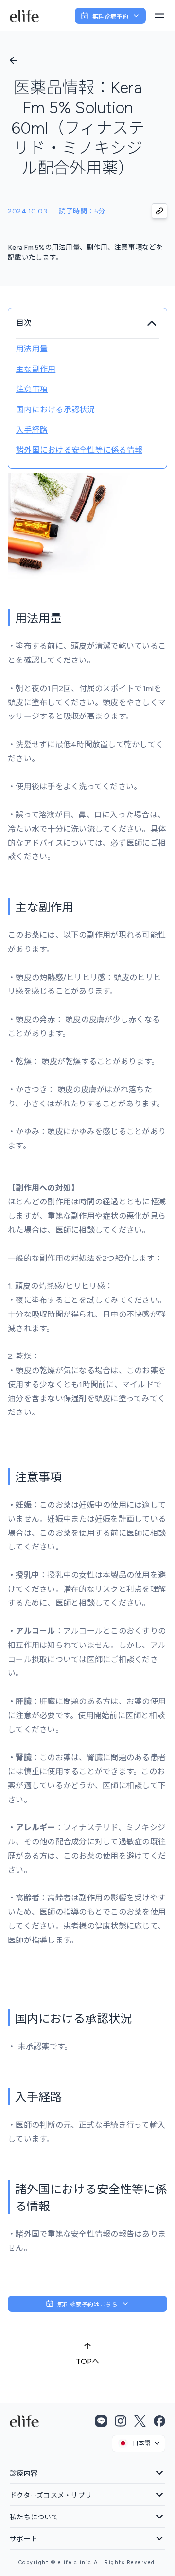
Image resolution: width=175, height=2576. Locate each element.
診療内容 (24, 2473)
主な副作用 (36, 369)
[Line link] (101, 2421)
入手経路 (32, 430)
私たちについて (34, 2517)
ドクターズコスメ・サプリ (51, 2495)
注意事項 (32, 389)
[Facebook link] (159, 2421)
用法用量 (32, 349)
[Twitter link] (140, 2421)
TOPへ (88, 2361)
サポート (24, 2539)
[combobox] (139, 2443)
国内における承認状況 (56, 410)
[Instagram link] (121, 2421)
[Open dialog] (159, 16)
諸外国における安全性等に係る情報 (79, 450)
